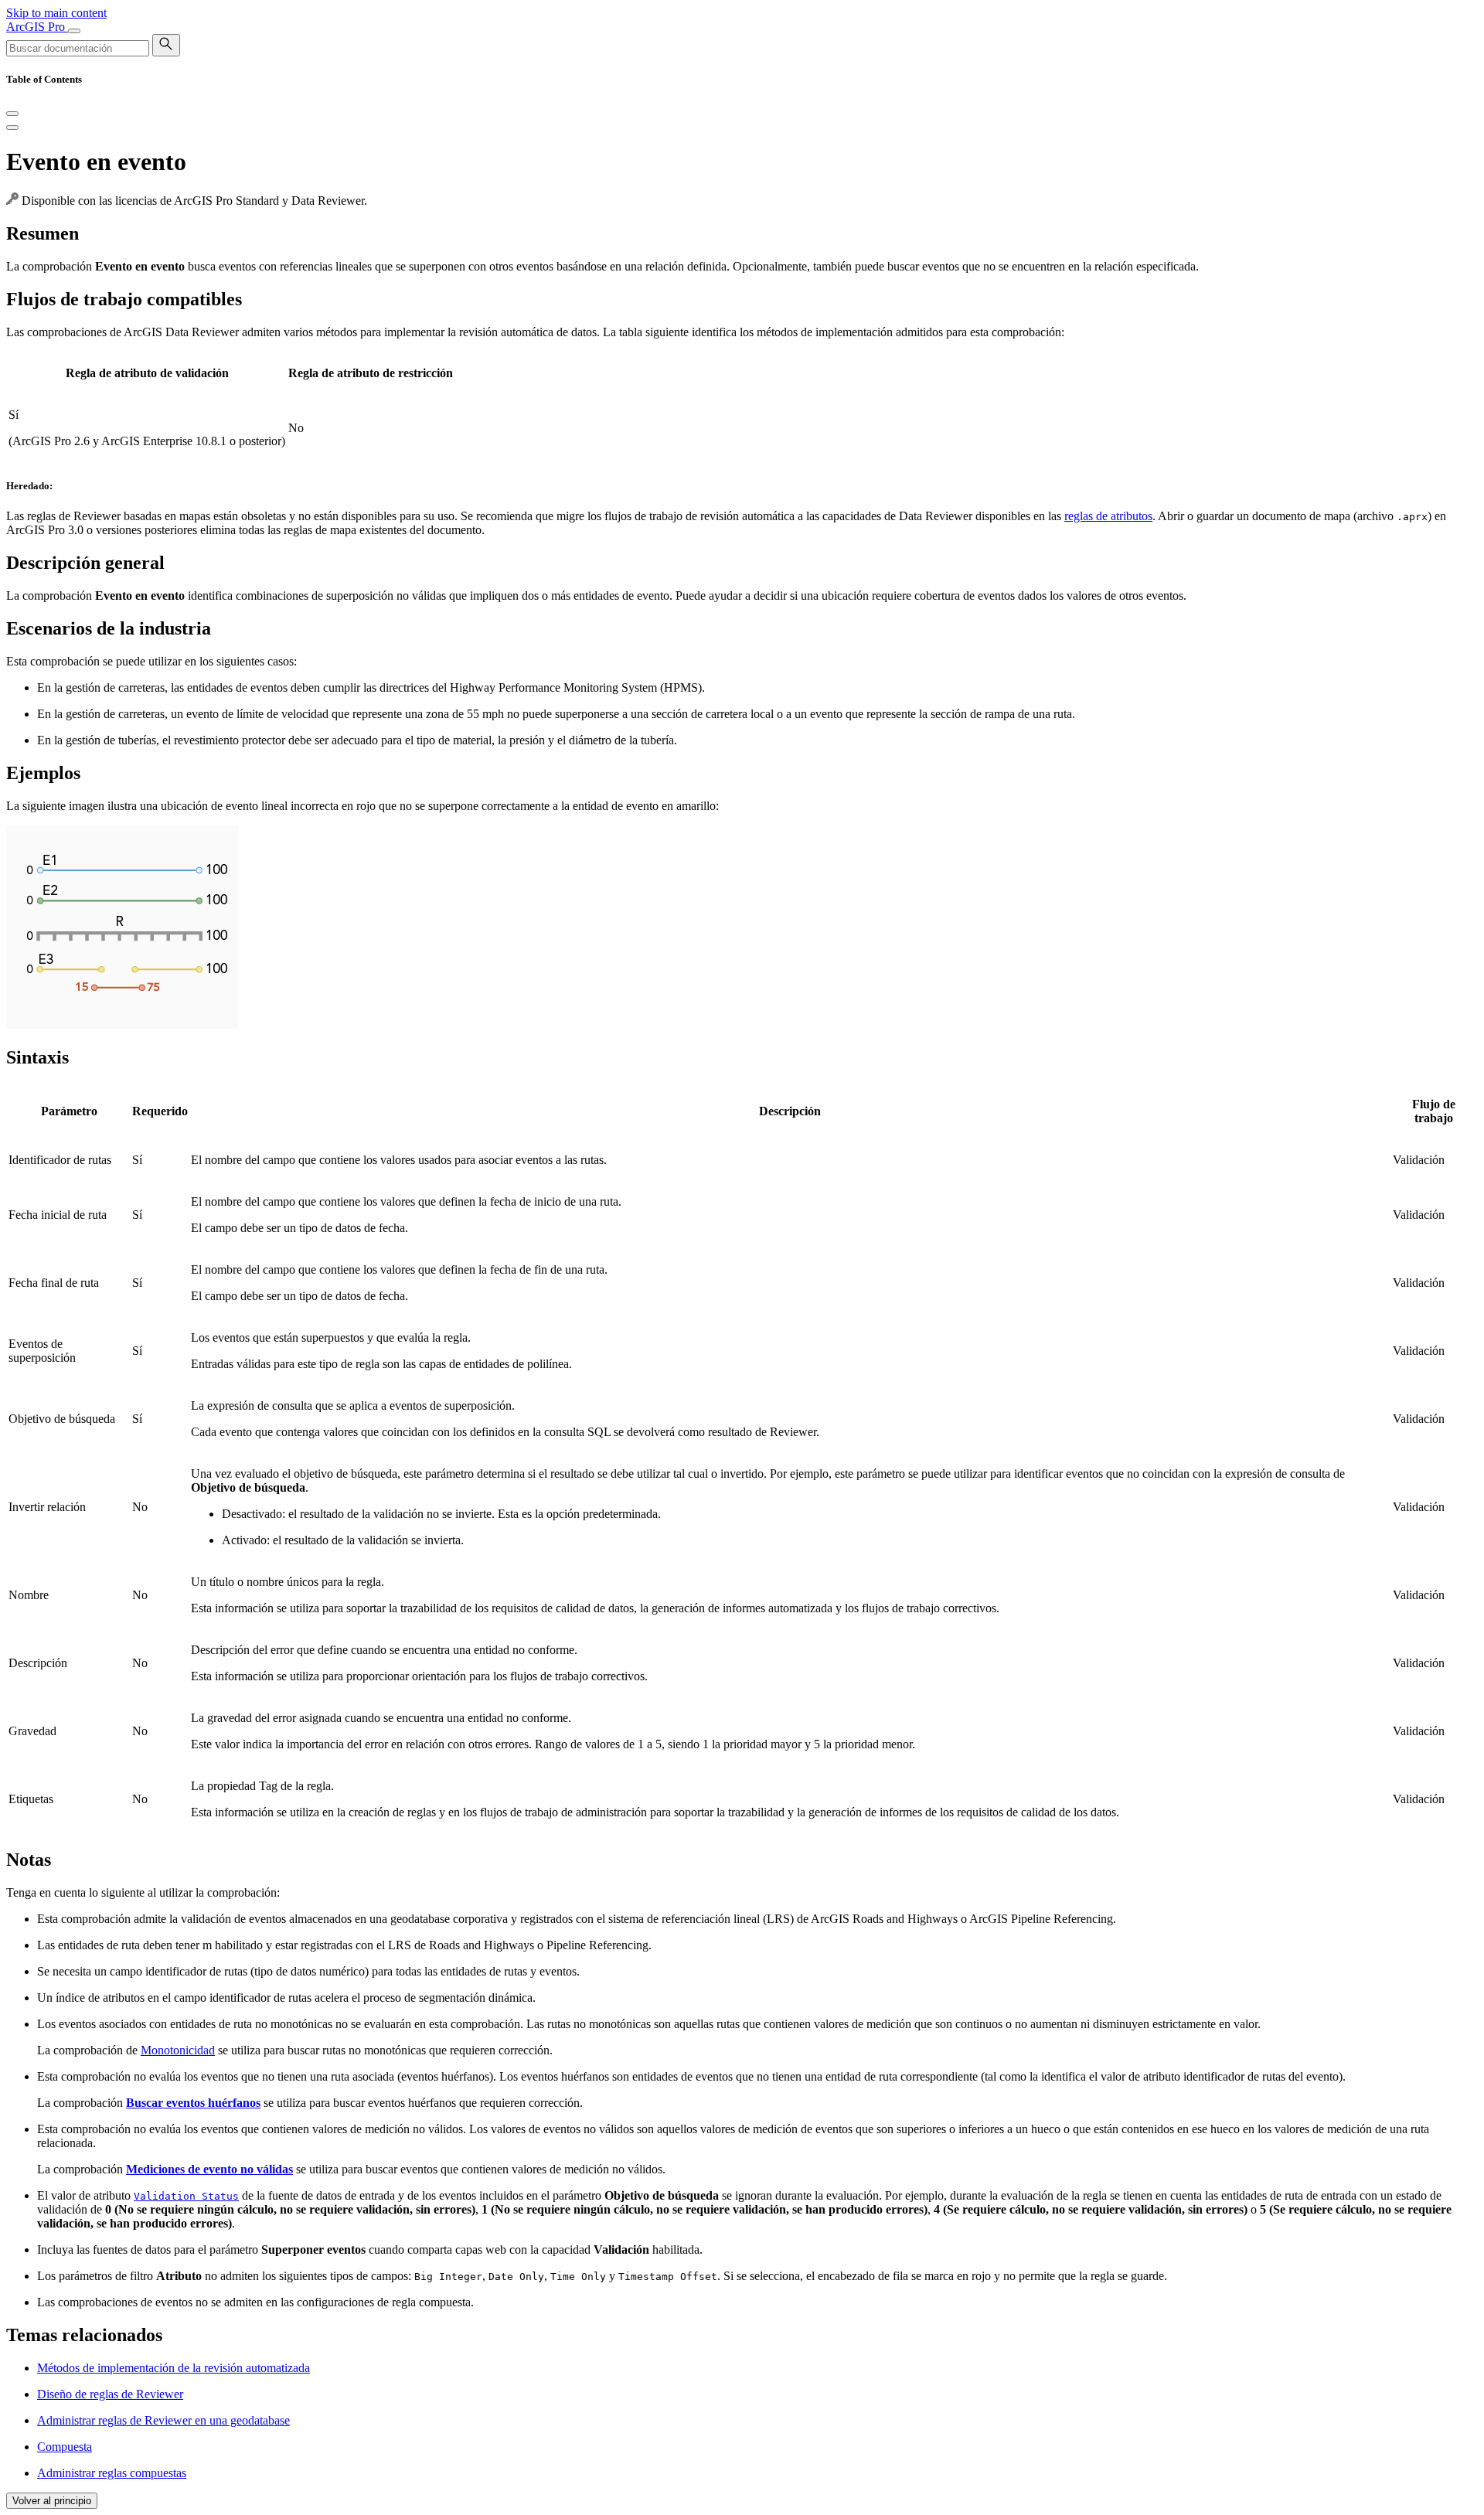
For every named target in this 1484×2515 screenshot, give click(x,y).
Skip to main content (56, 13)
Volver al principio (52, 2501)
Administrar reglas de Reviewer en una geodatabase (163, 2420)
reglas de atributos (1108, 516)
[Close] (12, 114)
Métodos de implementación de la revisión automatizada (174, 2368)
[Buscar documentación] (166, 45)
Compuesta (65, 2447)
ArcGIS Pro (37, 27)
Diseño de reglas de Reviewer (110, 2394)
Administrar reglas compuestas (112, 2473)
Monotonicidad (178, 2050)
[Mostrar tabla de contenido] (12, 128)
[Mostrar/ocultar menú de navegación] (74, 31)
